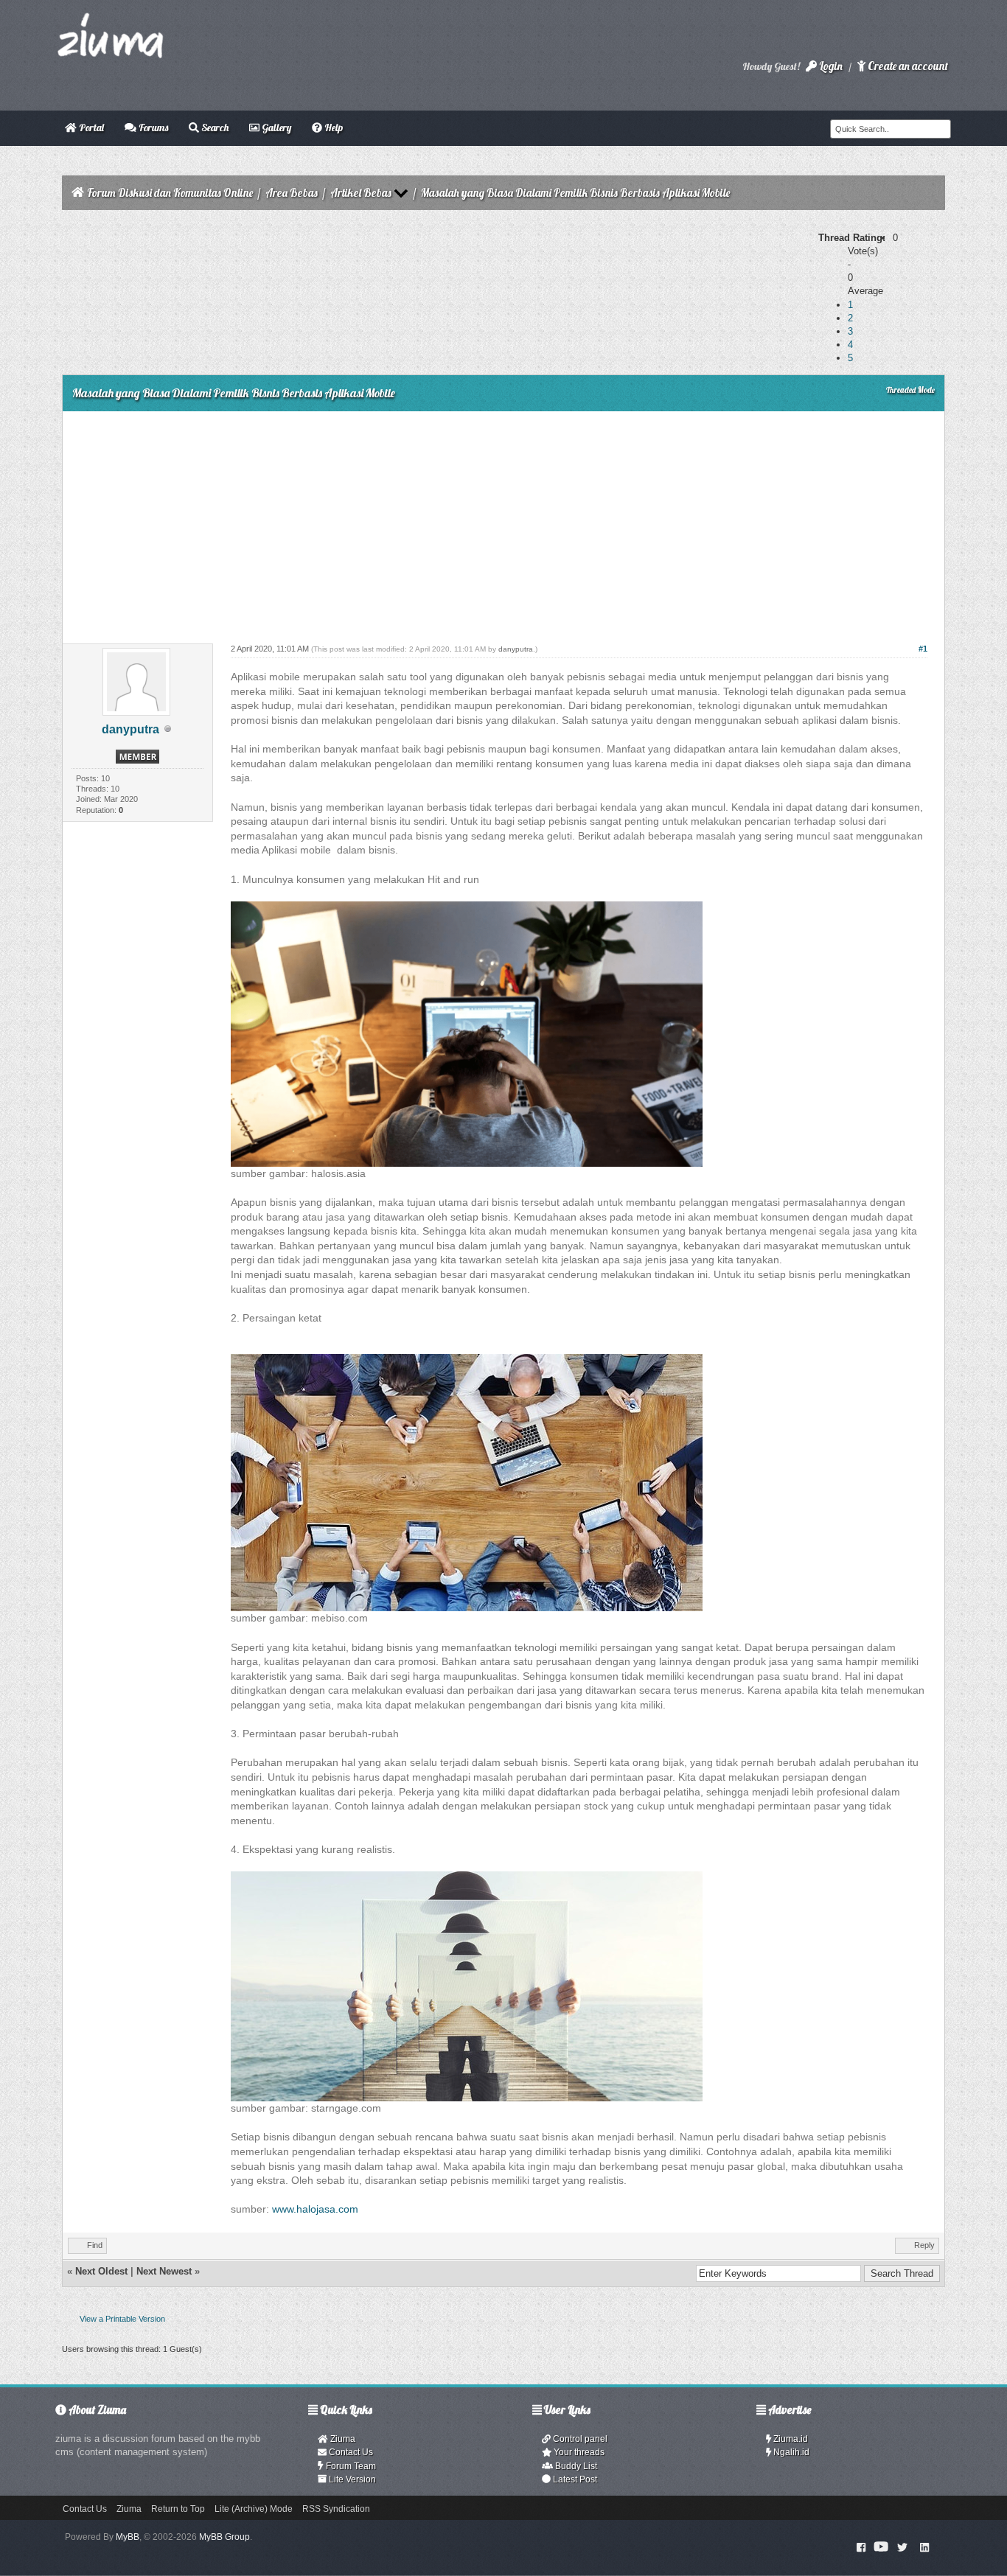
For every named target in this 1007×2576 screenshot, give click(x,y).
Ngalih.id (790, 2452)
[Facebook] (861, 2547)
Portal (90, 128)
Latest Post (574, 2479)
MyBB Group (224, 2537)
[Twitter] (902, 2547)
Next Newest (164, 2271)
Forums (152, 128)
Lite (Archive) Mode (254, 2509)
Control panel (579, 2439)
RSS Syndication (336, 2509)
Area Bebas (292, 193)
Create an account (907, 66)
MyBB (128, 2537)
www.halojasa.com (315, 2209)
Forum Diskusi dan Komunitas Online (170, 193)
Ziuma (342, 2439)
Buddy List (575, 2466)
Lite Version (351, 2479)
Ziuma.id (790, 2439)
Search (214, 128)
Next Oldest (101, 2271)
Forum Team (350, 2466)
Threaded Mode (910, 390)
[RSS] (925, 2547)
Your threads (578, 2452)
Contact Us (350, 2452)
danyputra (130, 729)
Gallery (275, 128)
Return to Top (178, 2509)
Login (830, 66)
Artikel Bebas (361, 193)
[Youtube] (881, 2547)
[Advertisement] (503, 522)
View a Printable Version (122, 2319)
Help (332, 128)
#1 (923, 649)
